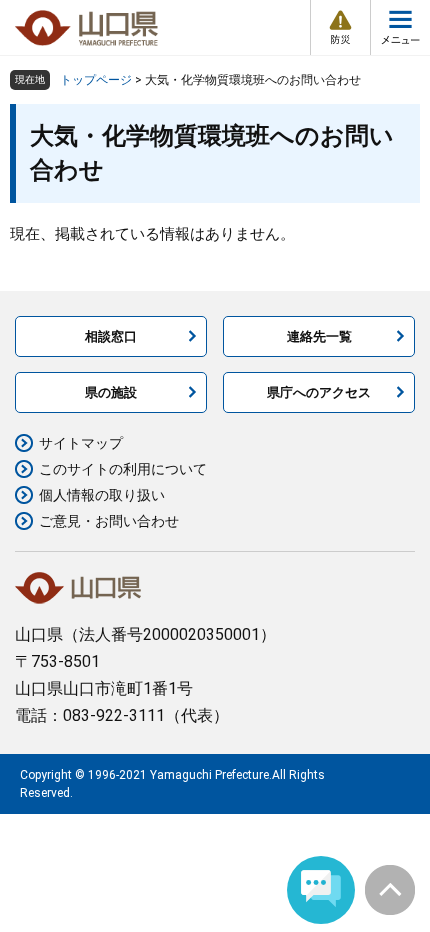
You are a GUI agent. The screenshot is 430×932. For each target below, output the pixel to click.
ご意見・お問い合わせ (109, 521)
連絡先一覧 (319, 336)
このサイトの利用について (123, 469)
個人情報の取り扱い (102, 495)
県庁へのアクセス (319, 392)
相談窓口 (111, 336)
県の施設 (111, 392)
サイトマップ (81, 443)
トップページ (96, 80)
